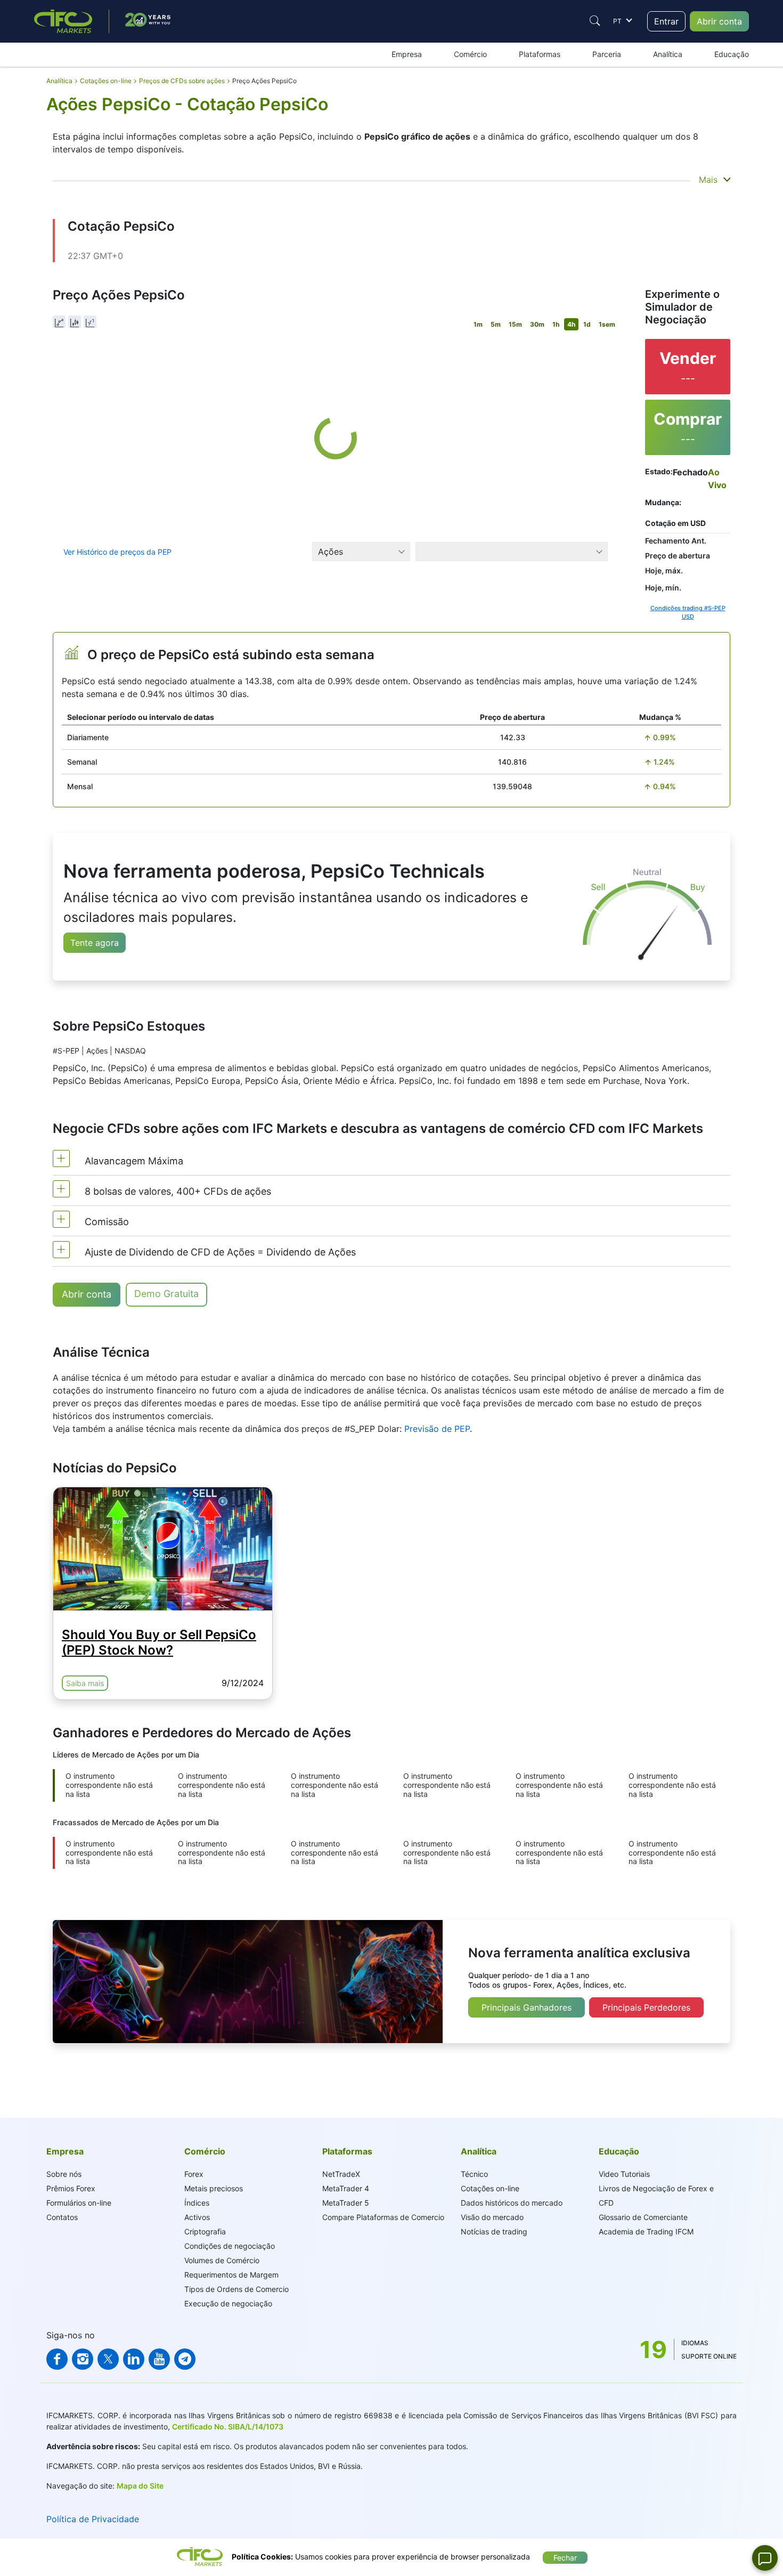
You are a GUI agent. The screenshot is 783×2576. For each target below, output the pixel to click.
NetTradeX (341, 2174)
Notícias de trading (494, 2231)
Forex (194, 2174)
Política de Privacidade (93, 2519)
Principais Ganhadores (527, 2007)
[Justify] (595, 21)
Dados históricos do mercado (512, 2203)
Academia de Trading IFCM (646, 2231)
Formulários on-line (79, 2203)
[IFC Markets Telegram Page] (185, 2359)
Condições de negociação (230, 2246)
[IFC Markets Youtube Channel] (159, 2359)
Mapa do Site (140, 2486)
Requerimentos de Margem (231, 2275)
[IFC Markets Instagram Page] (83, 2359)
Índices (197, 2203)
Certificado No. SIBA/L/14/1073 (228, 2427)
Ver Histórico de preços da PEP (117, 552)
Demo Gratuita (166, 1294)
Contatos (62, 2217)
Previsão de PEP (437, 1429)
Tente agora (95, 943)
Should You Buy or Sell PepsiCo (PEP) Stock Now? (159, 1642)
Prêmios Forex (71, 2188)
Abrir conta (719, 21)
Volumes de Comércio (222, 2260)
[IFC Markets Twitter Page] (108, 2359)
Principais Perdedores (646, 2007)
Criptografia (205, 2231)
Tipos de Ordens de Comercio (236, 2289)
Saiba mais (85, 1683)
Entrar (666, 21)
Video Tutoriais (624, 2174)
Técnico (474, 2174)
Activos (197, 2217)
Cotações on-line (490, 2188)
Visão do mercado (492, 2217)
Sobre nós (64, 2174)
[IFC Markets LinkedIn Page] (134, 2359)
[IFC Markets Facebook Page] (57, 2359)
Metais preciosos (214, 2188)
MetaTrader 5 (346, 2203)
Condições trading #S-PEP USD (688, 613)
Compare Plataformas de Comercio (383, 2217)
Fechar (565, 2558)
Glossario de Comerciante (643, 2217)
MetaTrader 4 (346, 2188)
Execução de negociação (228, 2303)
